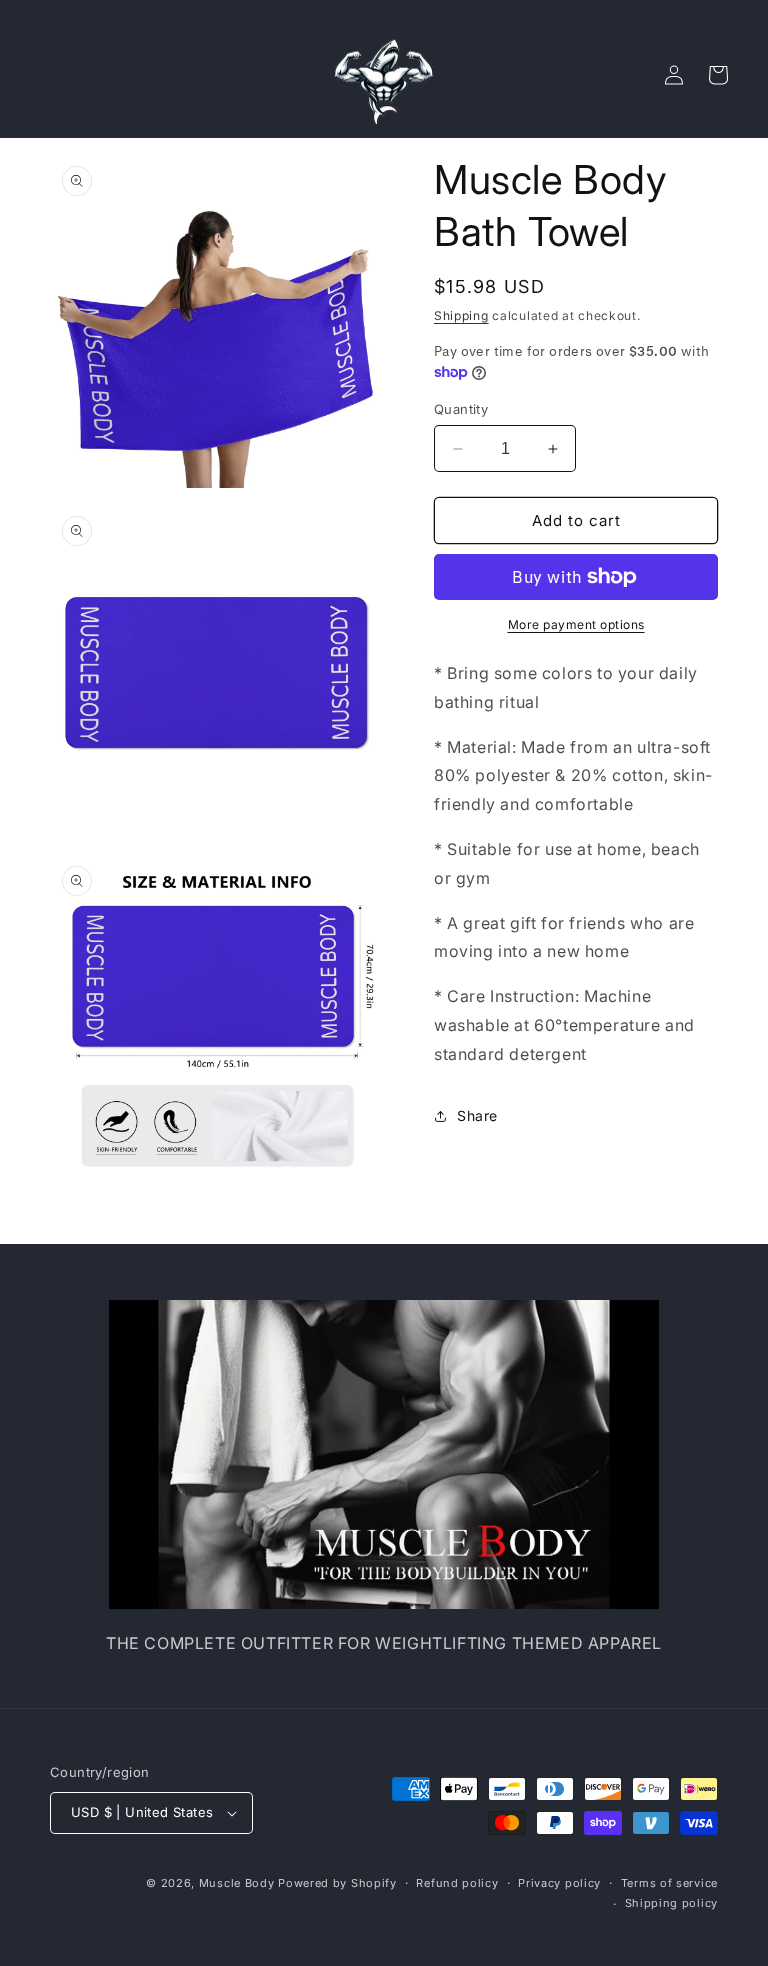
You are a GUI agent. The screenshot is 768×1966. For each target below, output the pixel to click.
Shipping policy (672, 1903)
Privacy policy (559, 1883)
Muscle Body (237, 1883)
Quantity (461, 409)
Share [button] (477, 1115)
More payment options (576, 624)
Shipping (461, 315)
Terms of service (669, 1883)
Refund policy (457, 1883)
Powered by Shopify (337, 1883)
